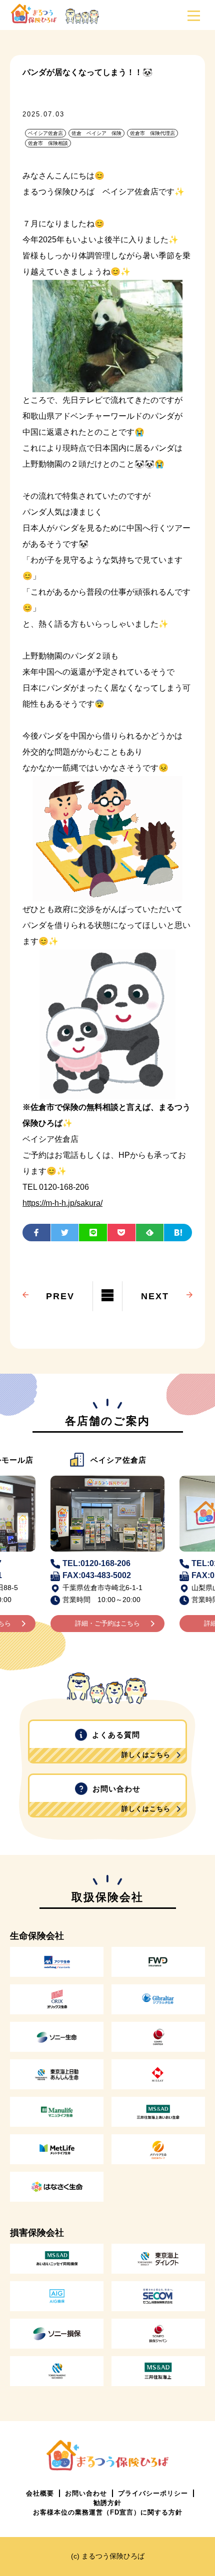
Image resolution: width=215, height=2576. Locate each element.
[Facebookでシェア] (36, 1233)
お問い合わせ (132, 1798)
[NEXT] (155, 1282)
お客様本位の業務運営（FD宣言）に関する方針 (108, 2512)
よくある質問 (131, 1744)
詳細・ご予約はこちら (107, 1623)
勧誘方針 (107, 2503)
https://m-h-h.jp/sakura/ (62, 1203)
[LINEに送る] (93, 1233)
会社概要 (40, 2493)
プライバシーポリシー (153, 2493)
